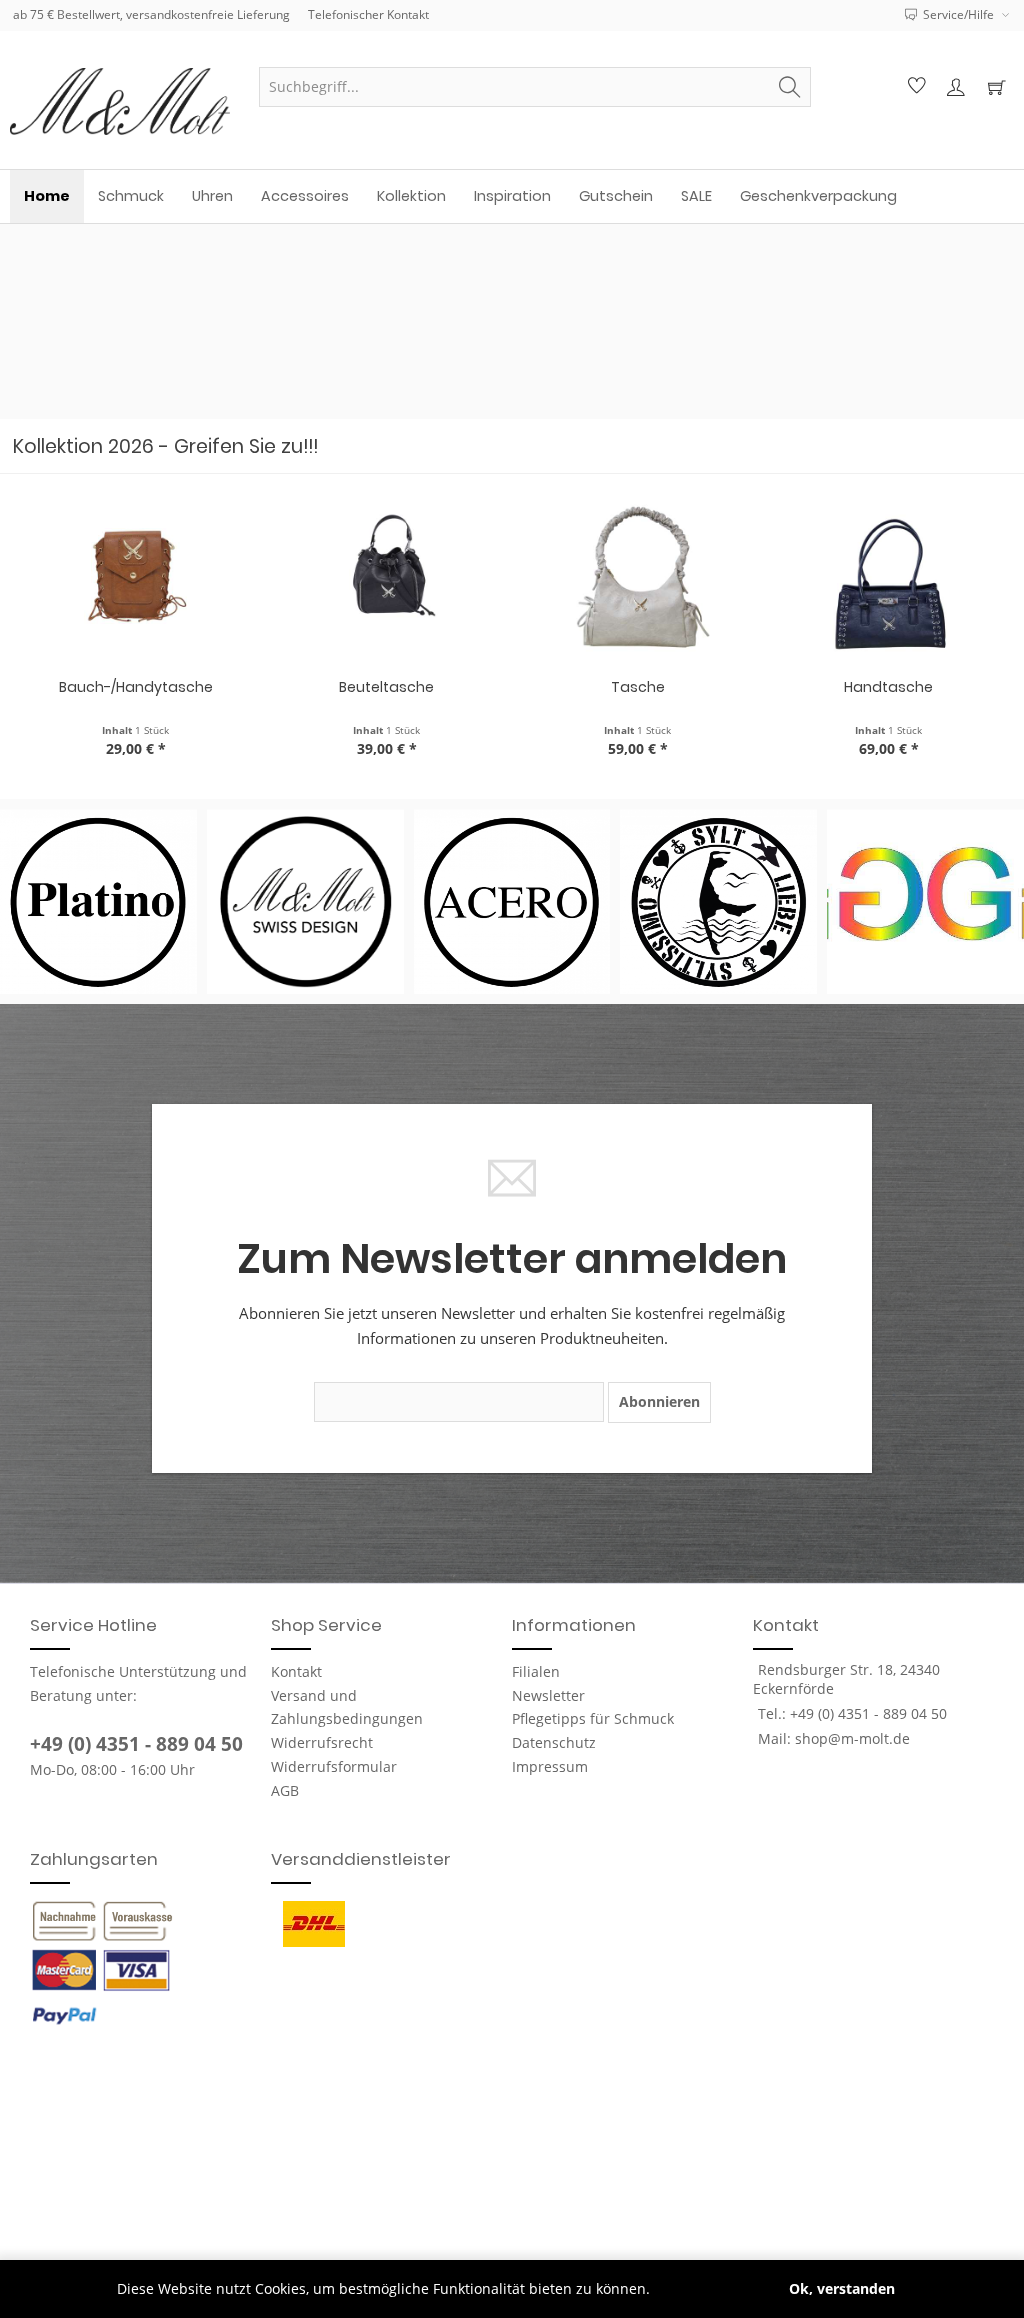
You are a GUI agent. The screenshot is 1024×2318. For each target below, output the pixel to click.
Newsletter (548, 1695)
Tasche (638, 687)
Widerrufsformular (334, 1766)
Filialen (536, 1671)
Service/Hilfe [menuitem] (958, 14)
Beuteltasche (386, 687)
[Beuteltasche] (386, 579)
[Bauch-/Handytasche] (135, 579)
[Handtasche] (888, 579)
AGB (285, 1790)
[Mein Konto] (955, 87)
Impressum (550, 1766)
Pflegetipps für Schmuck (593, 1718)
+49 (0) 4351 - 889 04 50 (136, 1744)
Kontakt (296, 1671)
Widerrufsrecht (322, 1742)
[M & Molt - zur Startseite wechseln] (123, 101)
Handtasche (888, 687)
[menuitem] (535, 87)
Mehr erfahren (703, 2288)
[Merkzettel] (914, 87)
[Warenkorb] (996, 87)
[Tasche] (637, 579)
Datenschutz (554, 1742)
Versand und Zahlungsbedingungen (347, 1707)
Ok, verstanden (842, 2288)
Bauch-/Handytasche (136, 687)
